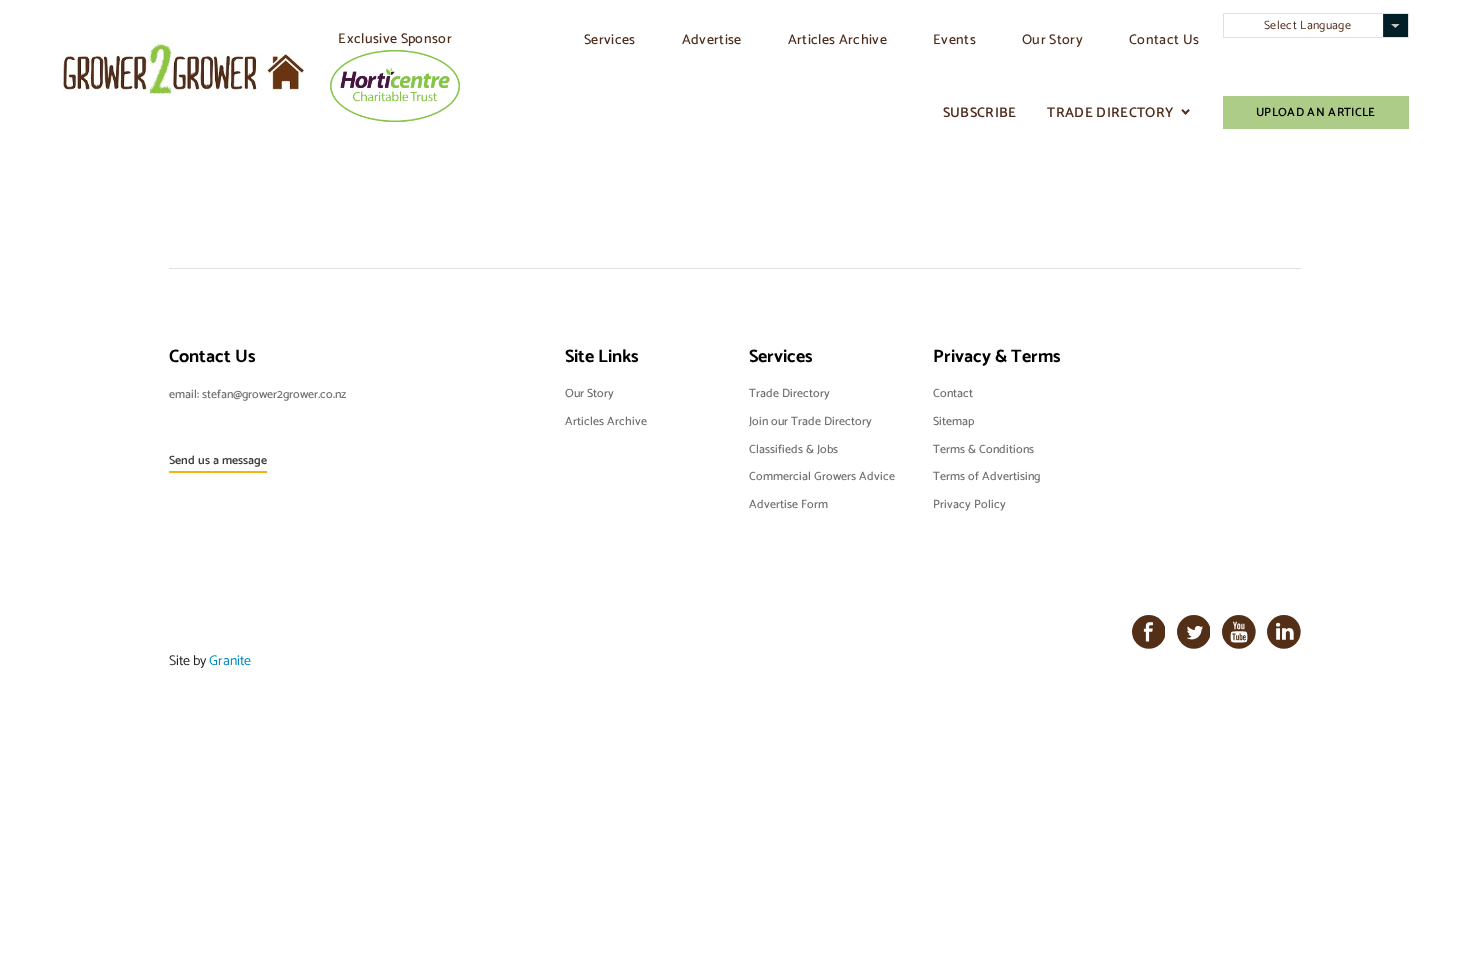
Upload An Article (1316, 112)
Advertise (712, 39)
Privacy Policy (969, 504)
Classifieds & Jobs (793, 449)
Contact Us (1164, 39)
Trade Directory (1110, 112)
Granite (230, 660)
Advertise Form (788, 504)
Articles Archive (837, 39)
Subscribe (980, 112)
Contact (953, 393)
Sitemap (953, 421)
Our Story (1052, 39)
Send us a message (218, 460)
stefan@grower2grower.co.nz (274, 394)
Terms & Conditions (983, 449)
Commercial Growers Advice (822, 476)
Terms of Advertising (986, 476)
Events (954, 39)
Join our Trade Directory (810, 421)
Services (610, 39)
